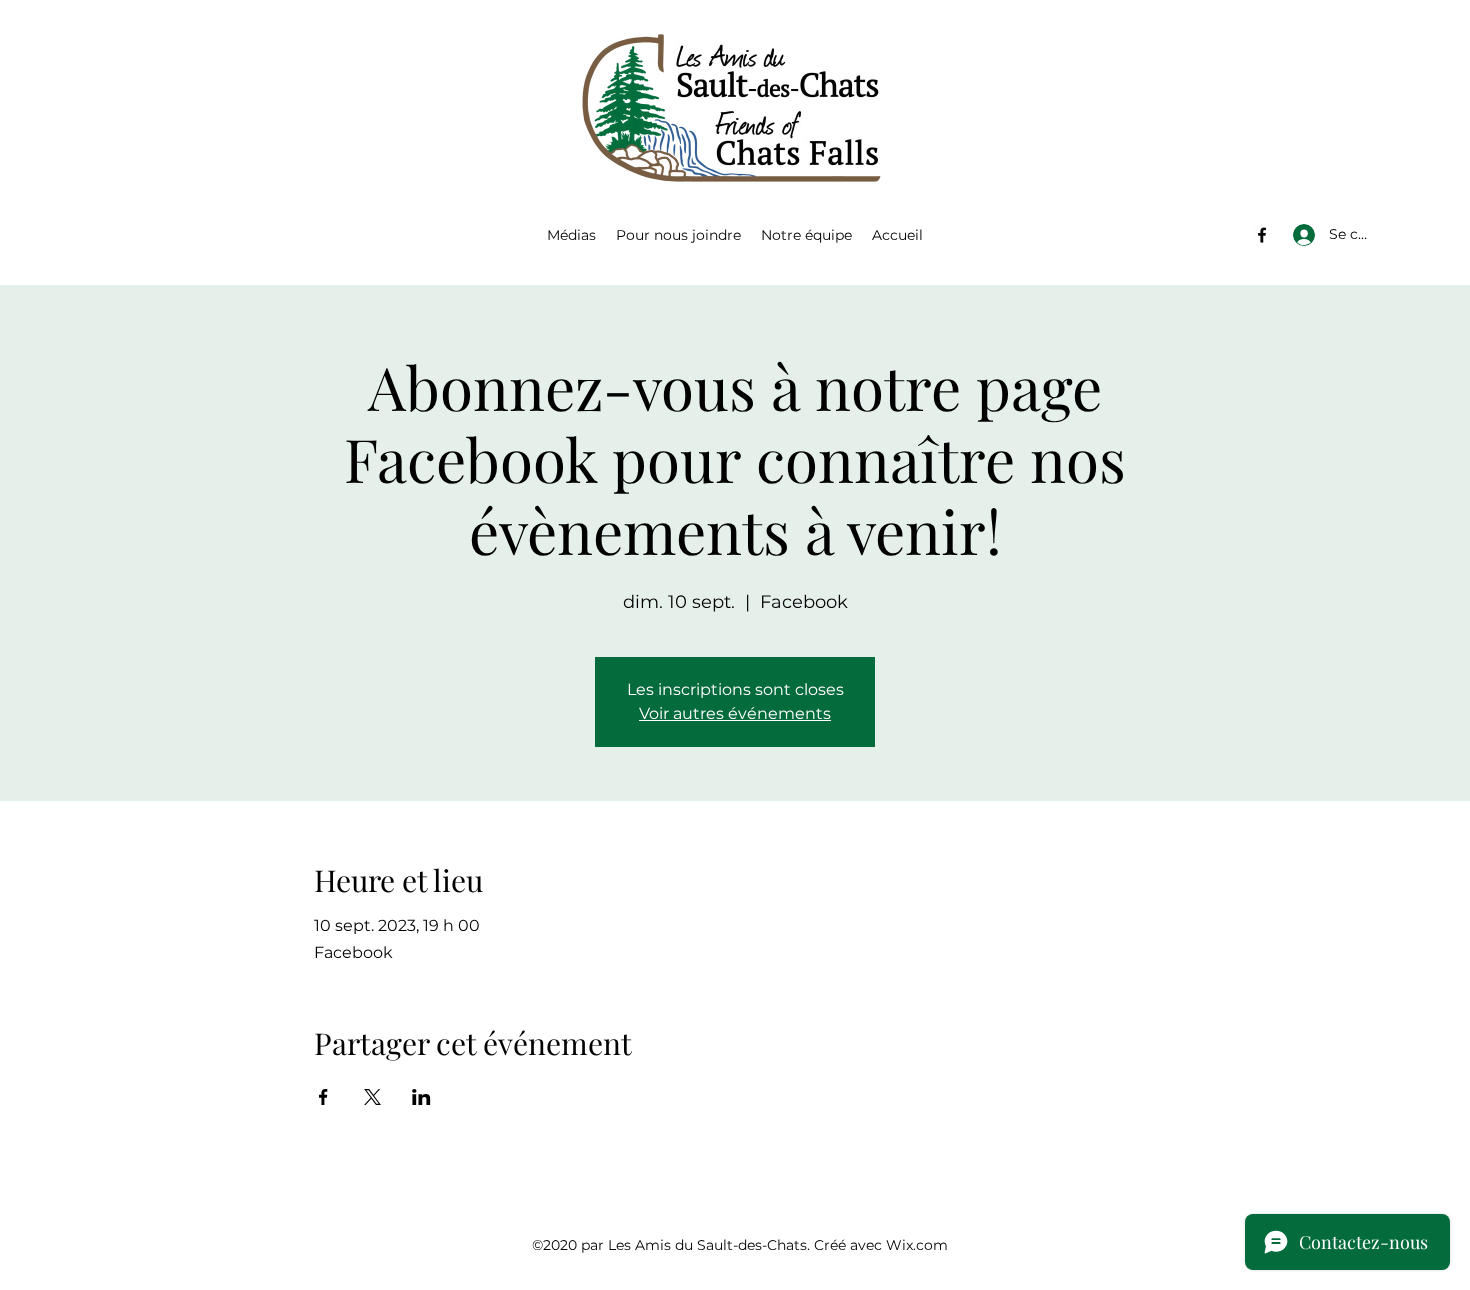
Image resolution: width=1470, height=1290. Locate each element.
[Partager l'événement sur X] (372, 1097)
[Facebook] (1262, 235)
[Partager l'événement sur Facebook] (323, 1097)
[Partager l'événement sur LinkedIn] (421, 1097)
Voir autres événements (735, 713)
